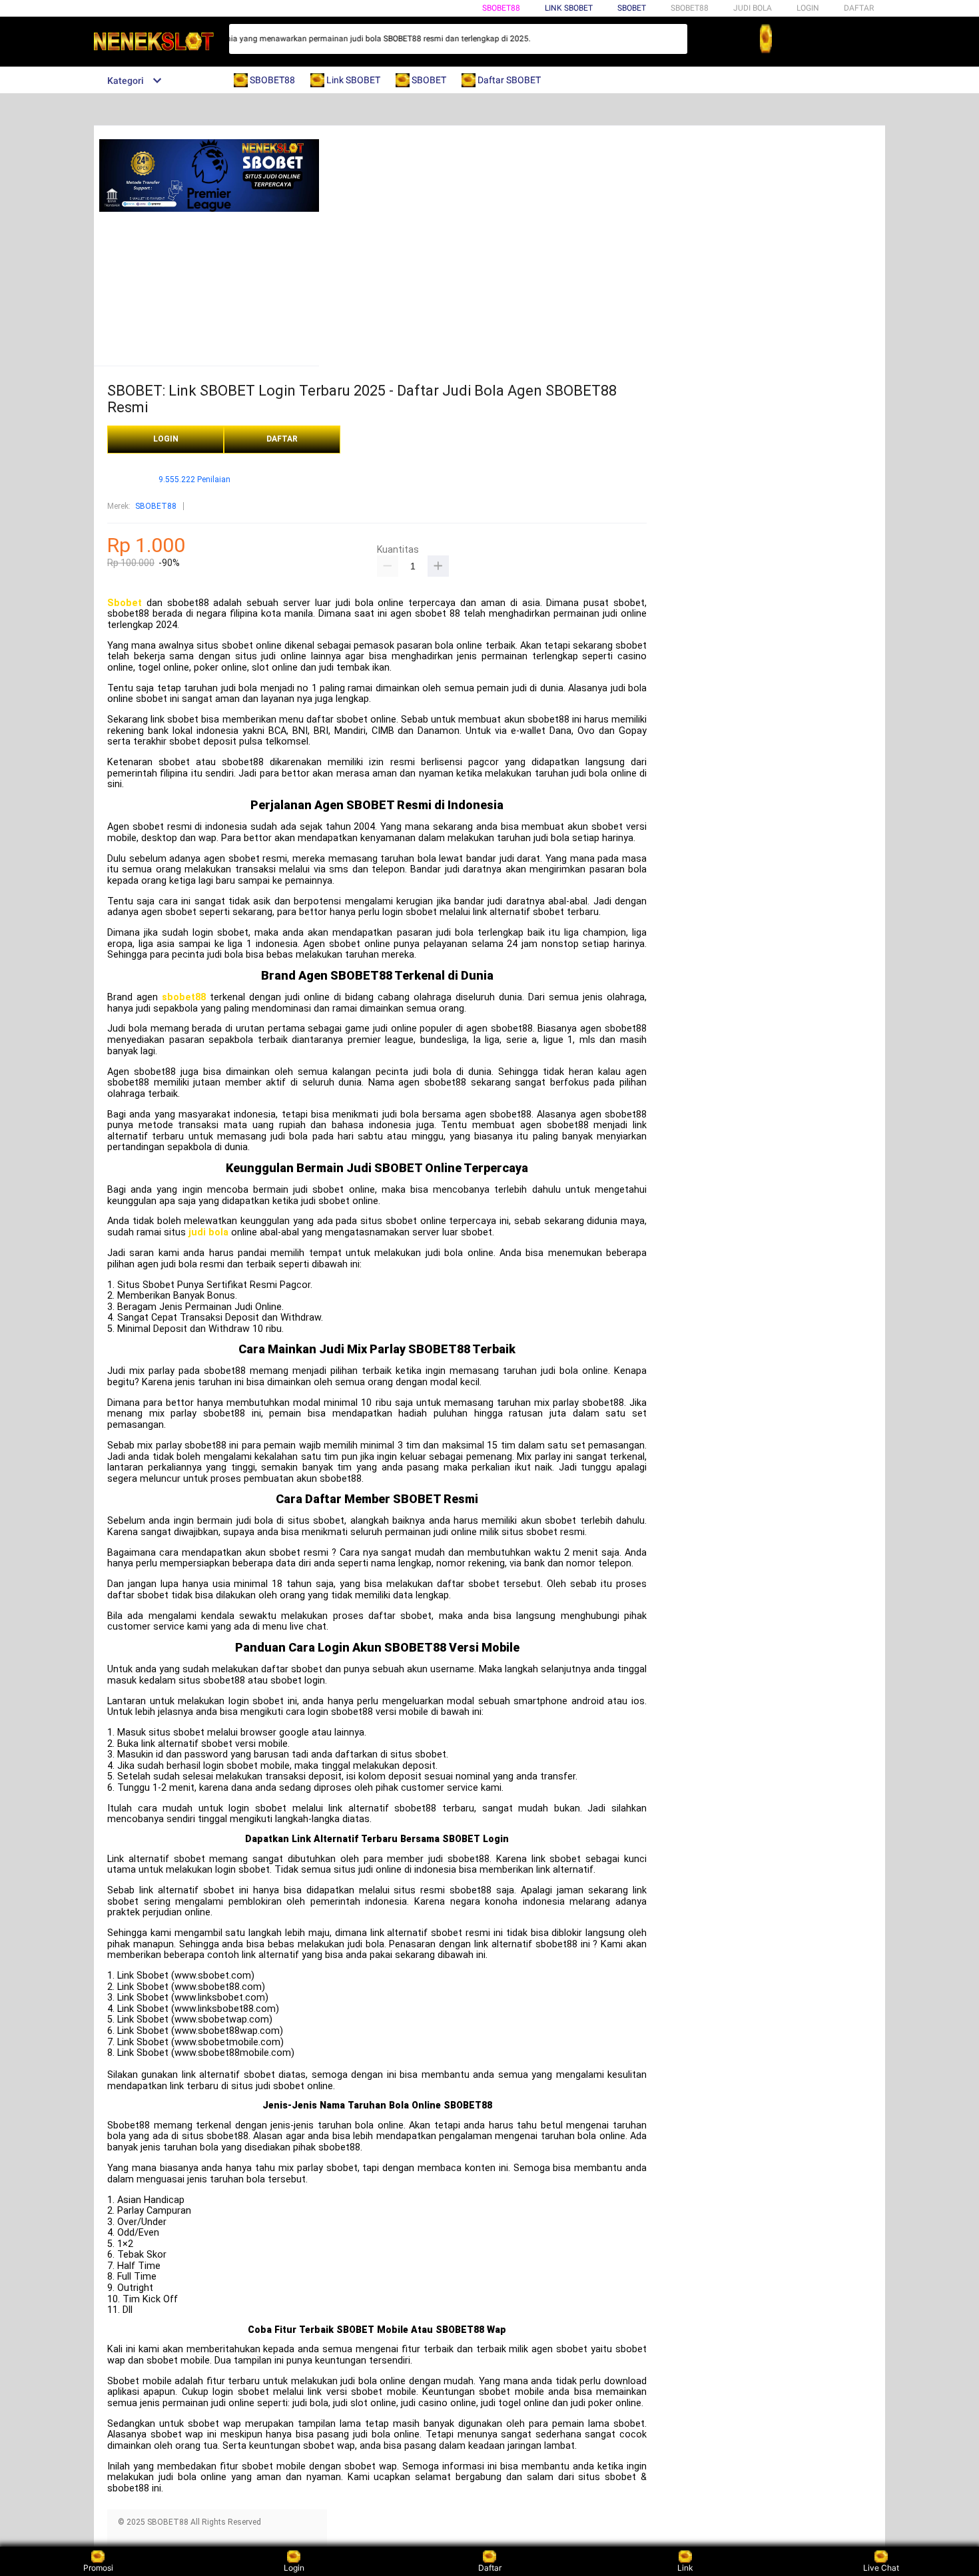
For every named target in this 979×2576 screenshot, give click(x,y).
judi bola (208, 1232)
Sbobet (125, 603)
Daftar (490, 2568)
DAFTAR (859, 8)
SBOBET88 (501, 8)
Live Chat (881, 2568)
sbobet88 (184, 997)
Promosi (98, 2568)
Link (685, 2568)
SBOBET (632, 8)
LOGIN (808, 8)
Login (294, 2568)
